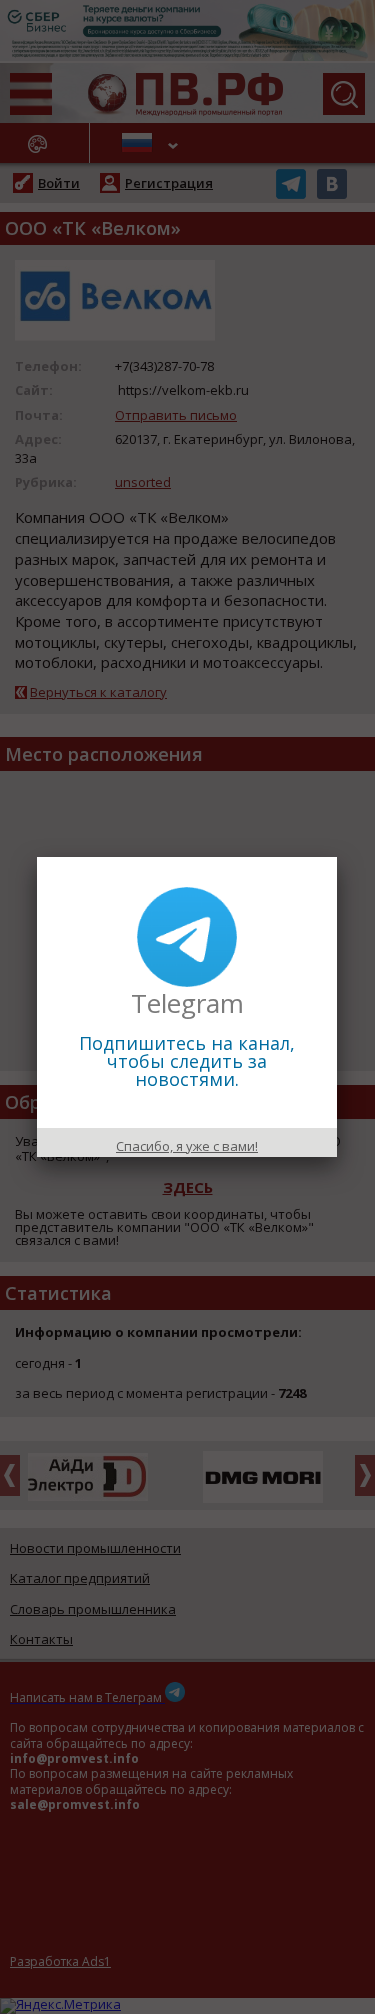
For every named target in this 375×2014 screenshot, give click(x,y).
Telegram (187, 1003)
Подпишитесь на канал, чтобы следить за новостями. (187, 1061)
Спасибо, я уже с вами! (187, 1146)
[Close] (337, 857)
